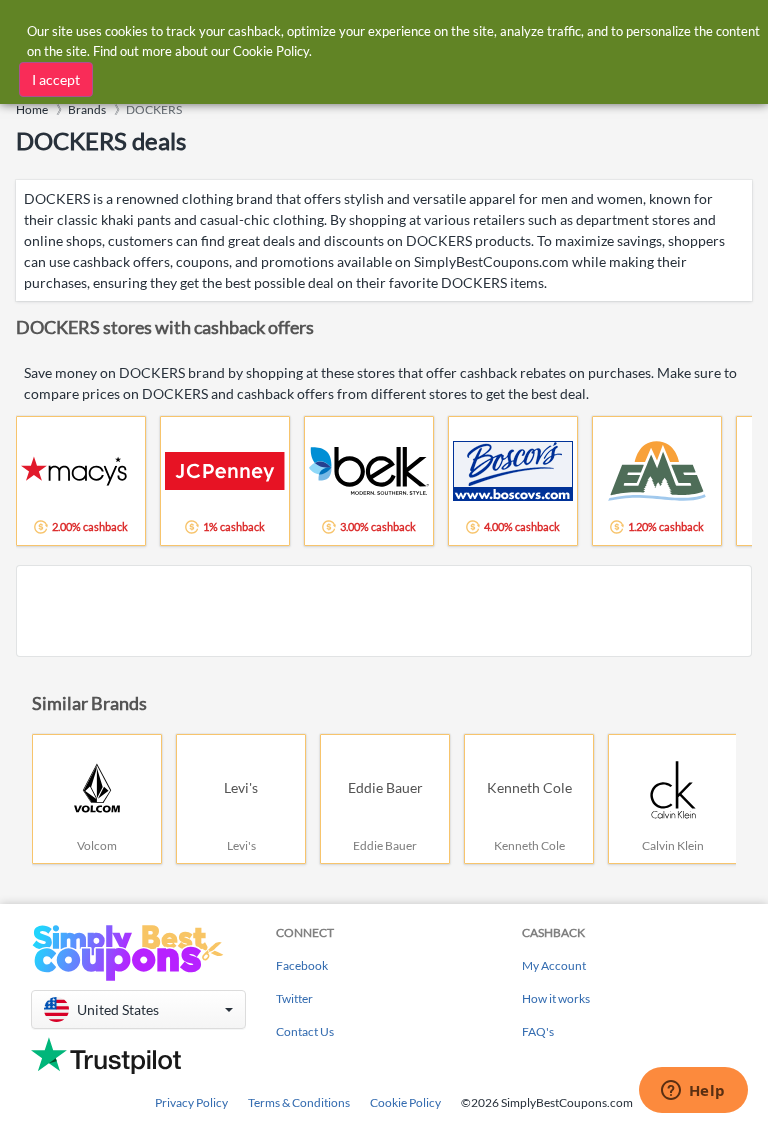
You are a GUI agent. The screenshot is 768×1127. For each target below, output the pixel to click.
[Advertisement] (384, 611)
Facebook (302, 965)
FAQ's (538, 1031)
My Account (554, 965)
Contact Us (305, 1031)
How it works (556, 998)
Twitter (294, 998)
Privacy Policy (191, 1102)
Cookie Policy (405, 1102)
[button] (138, 1009)
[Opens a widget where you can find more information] (693, 1092)
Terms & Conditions (299, 1102)
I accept (56, 79)
